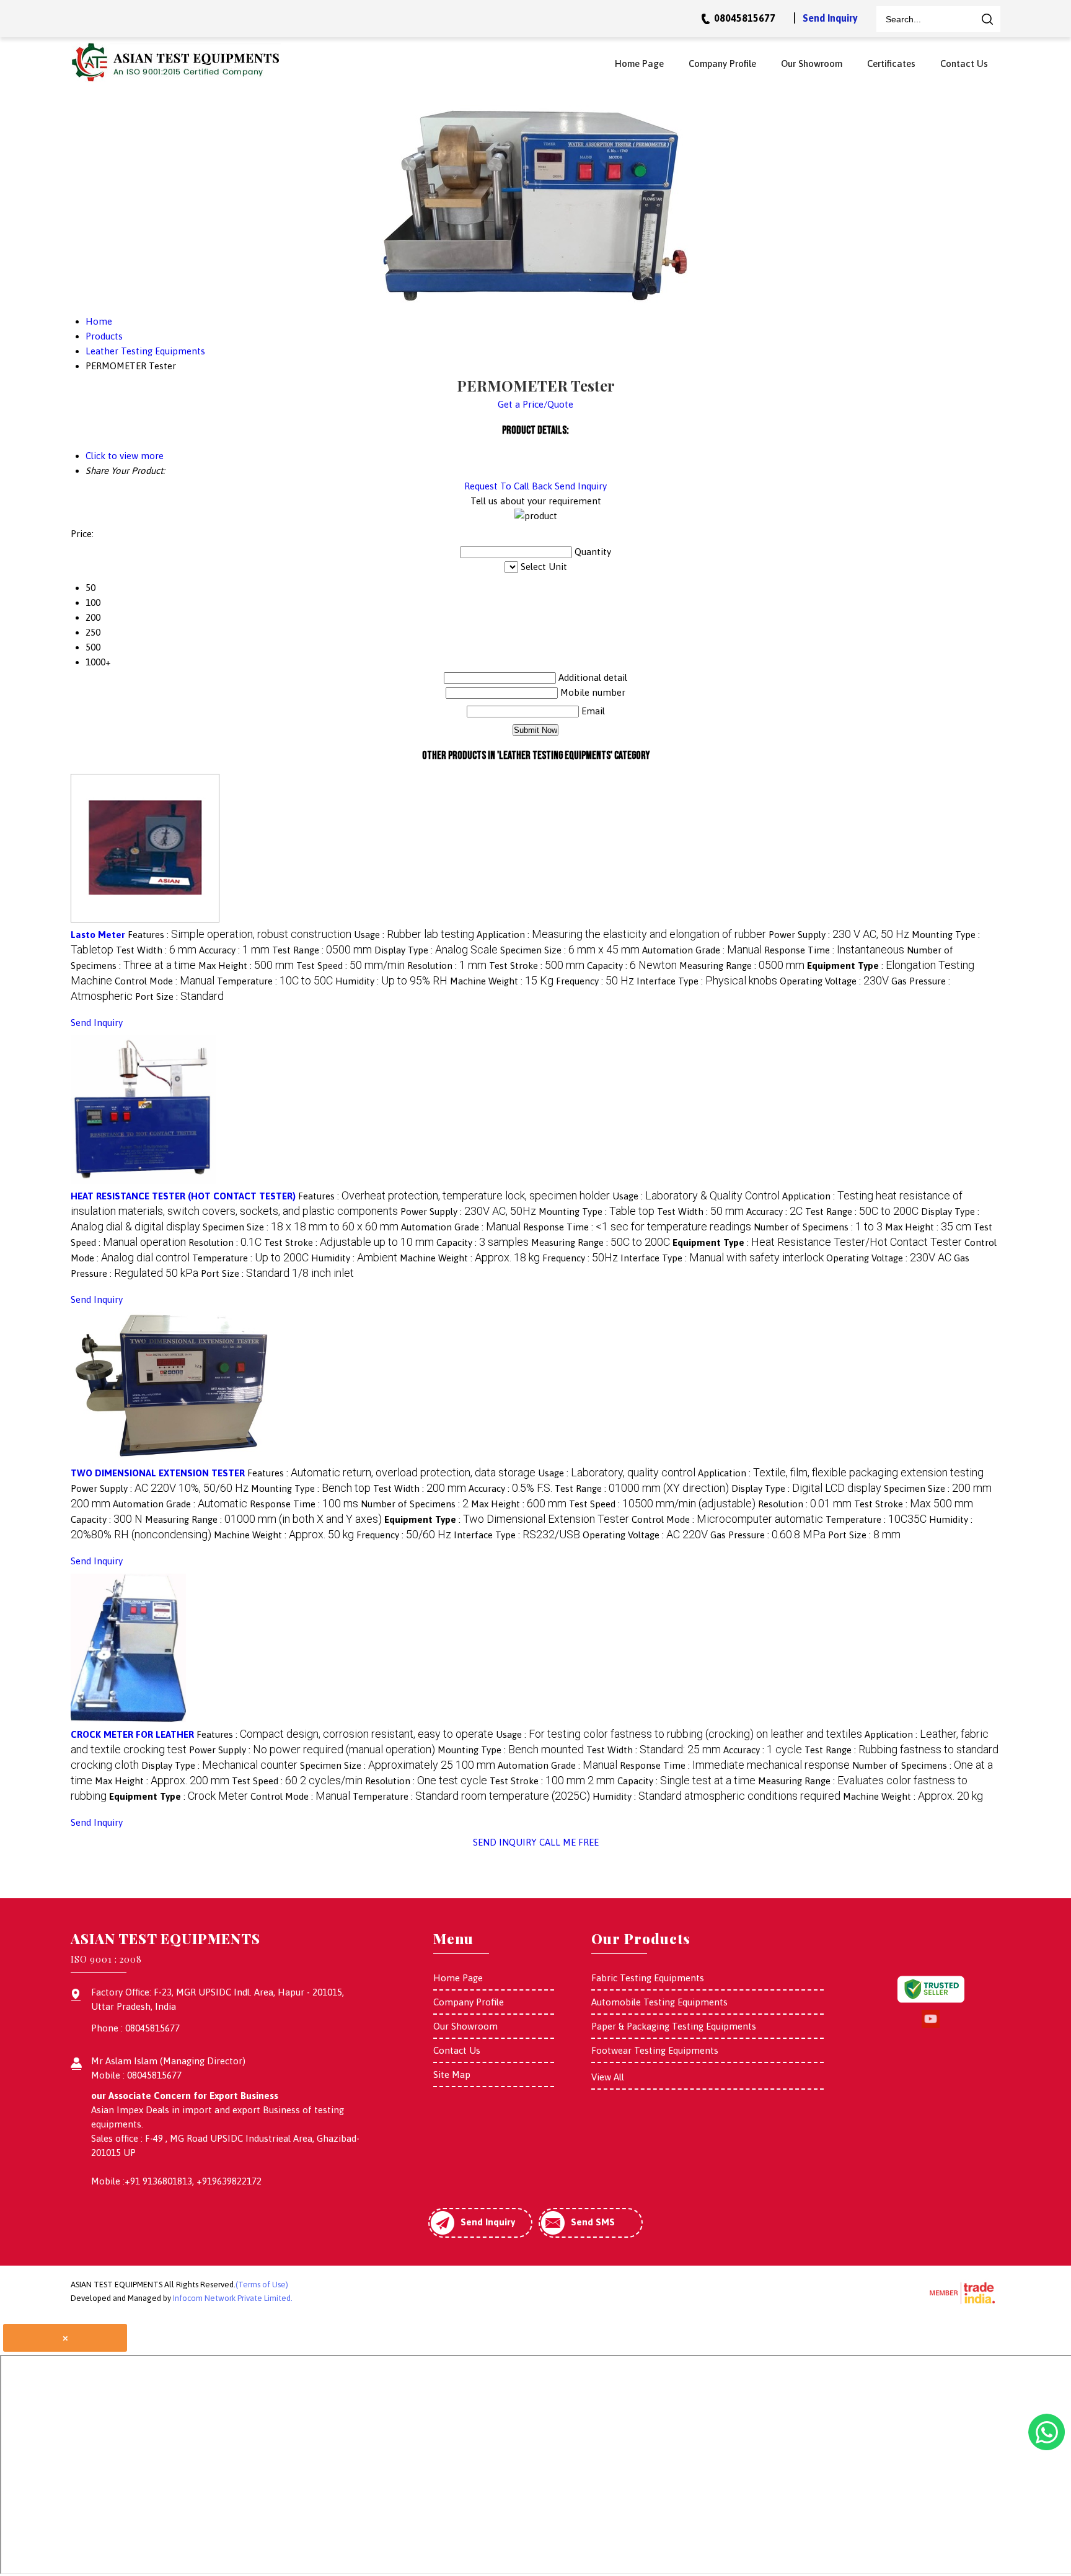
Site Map (452, 2074)
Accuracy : (234, 950)
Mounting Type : (597, 1211)
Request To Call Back (508, 486)
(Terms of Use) (262, 2285)
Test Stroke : (537, 966)
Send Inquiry (830, 18)
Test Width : (156, 950)
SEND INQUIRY (505, 1842)
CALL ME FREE (569, 1842)
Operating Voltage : (834, 981)
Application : (621, 935)
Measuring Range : (742, 966)
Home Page (639, 64)
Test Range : (322, 950)
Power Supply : (839, 935)
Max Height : (246, 966)
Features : (240, 935)
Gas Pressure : (768, 1535)
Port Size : (179, 997)
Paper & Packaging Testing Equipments (674, 2026)
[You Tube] (931, 2026)
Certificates (891, 64)
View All (608, 2077)
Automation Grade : (702, 950)
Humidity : (391, 981)
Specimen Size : (570, 950)
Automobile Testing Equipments (659, 2002)
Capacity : (632, 966)
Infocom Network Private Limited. (233, 2298)
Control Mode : (165, 981)
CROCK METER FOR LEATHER (132, 1734)
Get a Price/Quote (535, 404)
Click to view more (125, 456)
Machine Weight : (502, 981)
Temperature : (275, 981)
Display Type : (436, 950)
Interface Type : (707, 981)
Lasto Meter (98, 935)
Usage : (414, 935)
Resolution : (447, 966)
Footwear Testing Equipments (655, 2050)
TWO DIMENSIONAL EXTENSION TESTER (158, 1473)
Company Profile (722, 64)
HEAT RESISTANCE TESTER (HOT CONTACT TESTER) (183, 1196)
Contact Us (964, 64)
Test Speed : (350, 966)
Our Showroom (812, 64)
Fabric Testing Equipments (648, 1978)
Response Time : (834, 950)
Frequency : (595, 981)
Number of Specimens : (818, 1227)
